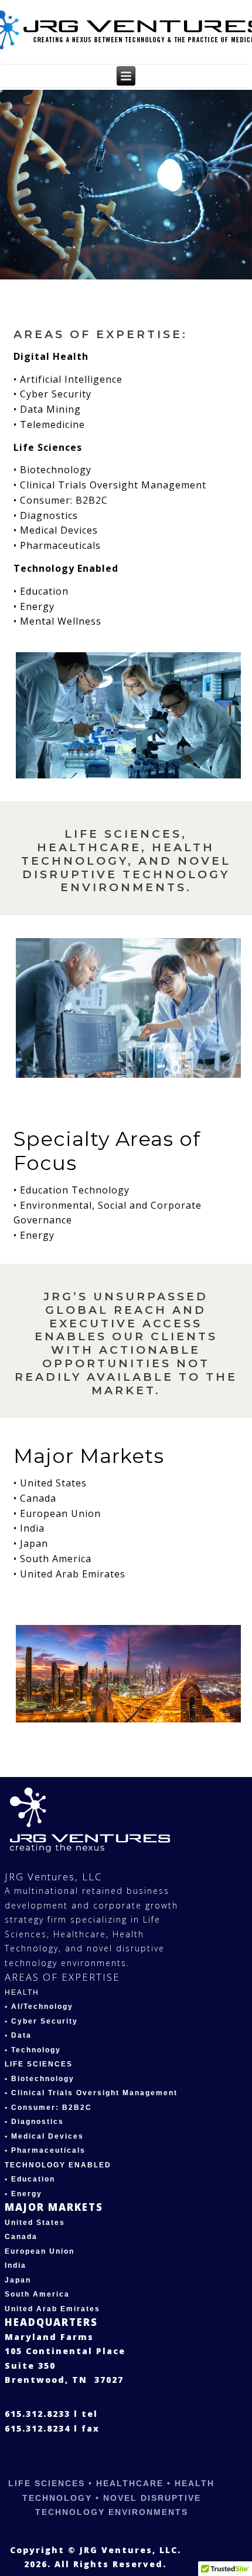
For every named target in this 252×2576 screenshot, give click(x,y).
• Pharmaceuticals (45, 2150)
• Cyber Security (41, 2021)
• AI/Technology (39, 2007)
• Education (30, 2179)
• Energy (23, 2194)
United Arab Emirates (52, 2309)
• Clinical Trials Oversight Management (91, 2093)
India (16, 2265)
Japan (18, 2280)
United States (35, 2223)
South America (37, 2294)
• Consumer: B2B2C (48, 2108)
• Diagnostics (34, 2122)
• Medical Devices (44, 2136)
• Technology (33, 2050)
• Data (18, 2035)
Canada (21, 2237)
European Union (40, 2251)
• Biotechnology (40, 2079)
